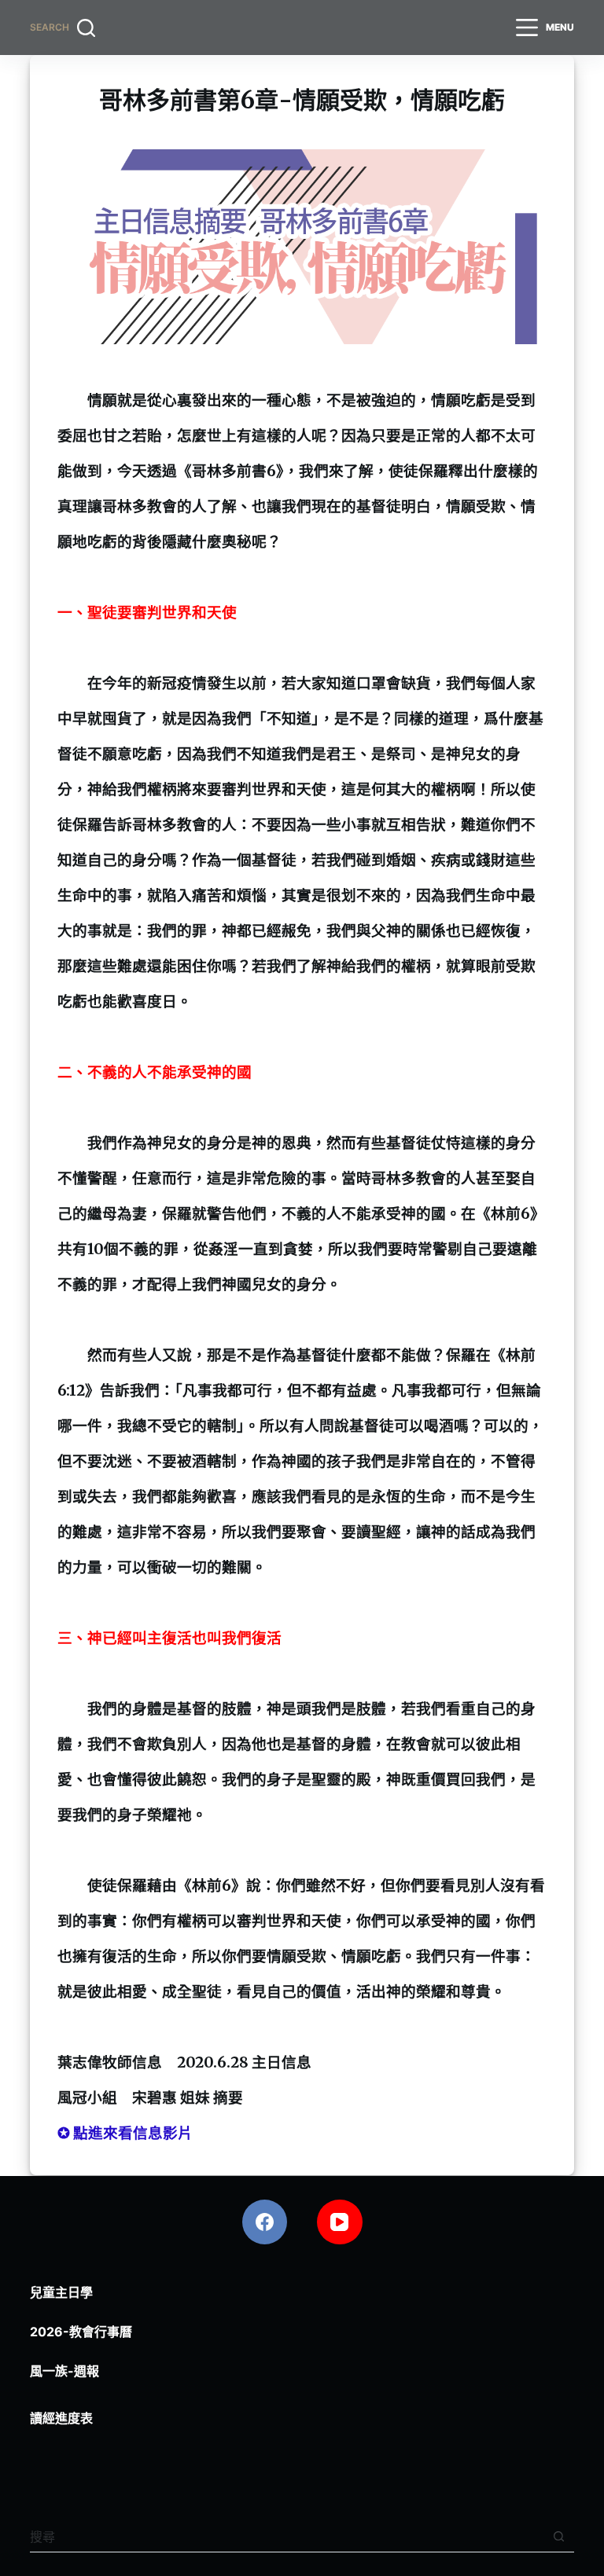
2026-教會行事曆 (81, 2332)
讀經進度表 (61, 2418)
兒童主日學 (61, 2292)
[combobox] (286, 2537)
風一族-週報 (64, 2371)
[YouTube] (340, 2222)
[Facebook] (265, 2222)
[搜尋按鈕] (559, 2536)
